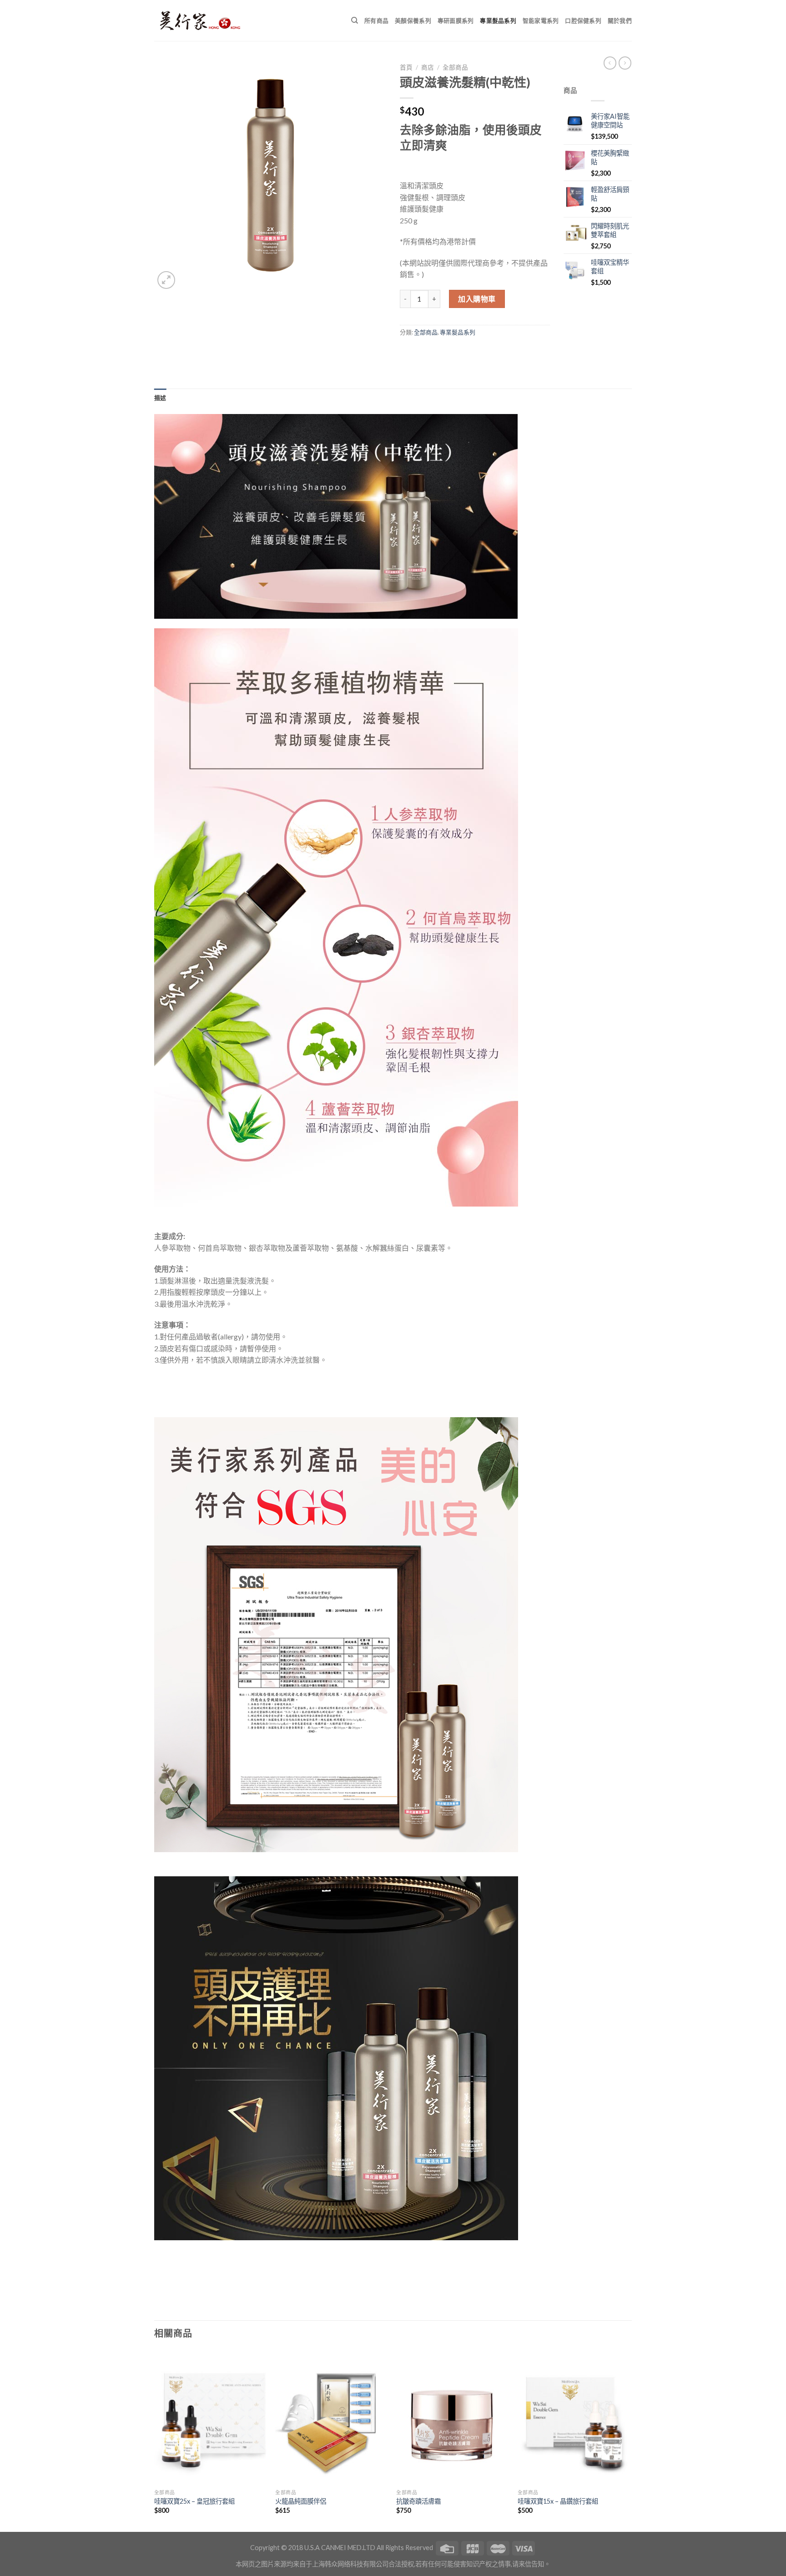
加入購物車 (477, 299)
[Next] (629, 2440)
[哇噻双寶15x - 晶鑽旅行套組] (574, 2417)
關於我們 (620, 20)
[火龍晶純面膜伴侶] (331, 2417)
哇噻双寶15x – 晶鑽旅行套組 (558, 2501)
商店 (428, 67)
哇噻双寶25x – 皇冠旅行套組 (194, 2501)
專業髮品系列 (498, 20)
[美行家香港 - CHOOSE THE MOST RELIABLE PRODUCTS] (200, 20)
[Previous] (155, 2440)
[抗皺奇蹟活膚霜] (452, 2417)
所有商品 (376, 20)
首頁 (406, 67)
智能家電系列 (541, 20)
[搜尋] (355, 20)
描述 (160, 398)
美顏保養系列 (413, 20)
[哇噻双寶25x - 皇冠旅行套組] (210, 2417)
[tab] (160, 398)
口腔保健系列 (583, 20)
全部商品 (455, 67)
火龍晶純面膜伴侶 (301, 2501)
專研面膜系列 (456, 20)
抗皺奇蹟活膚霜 (418, 2501)
